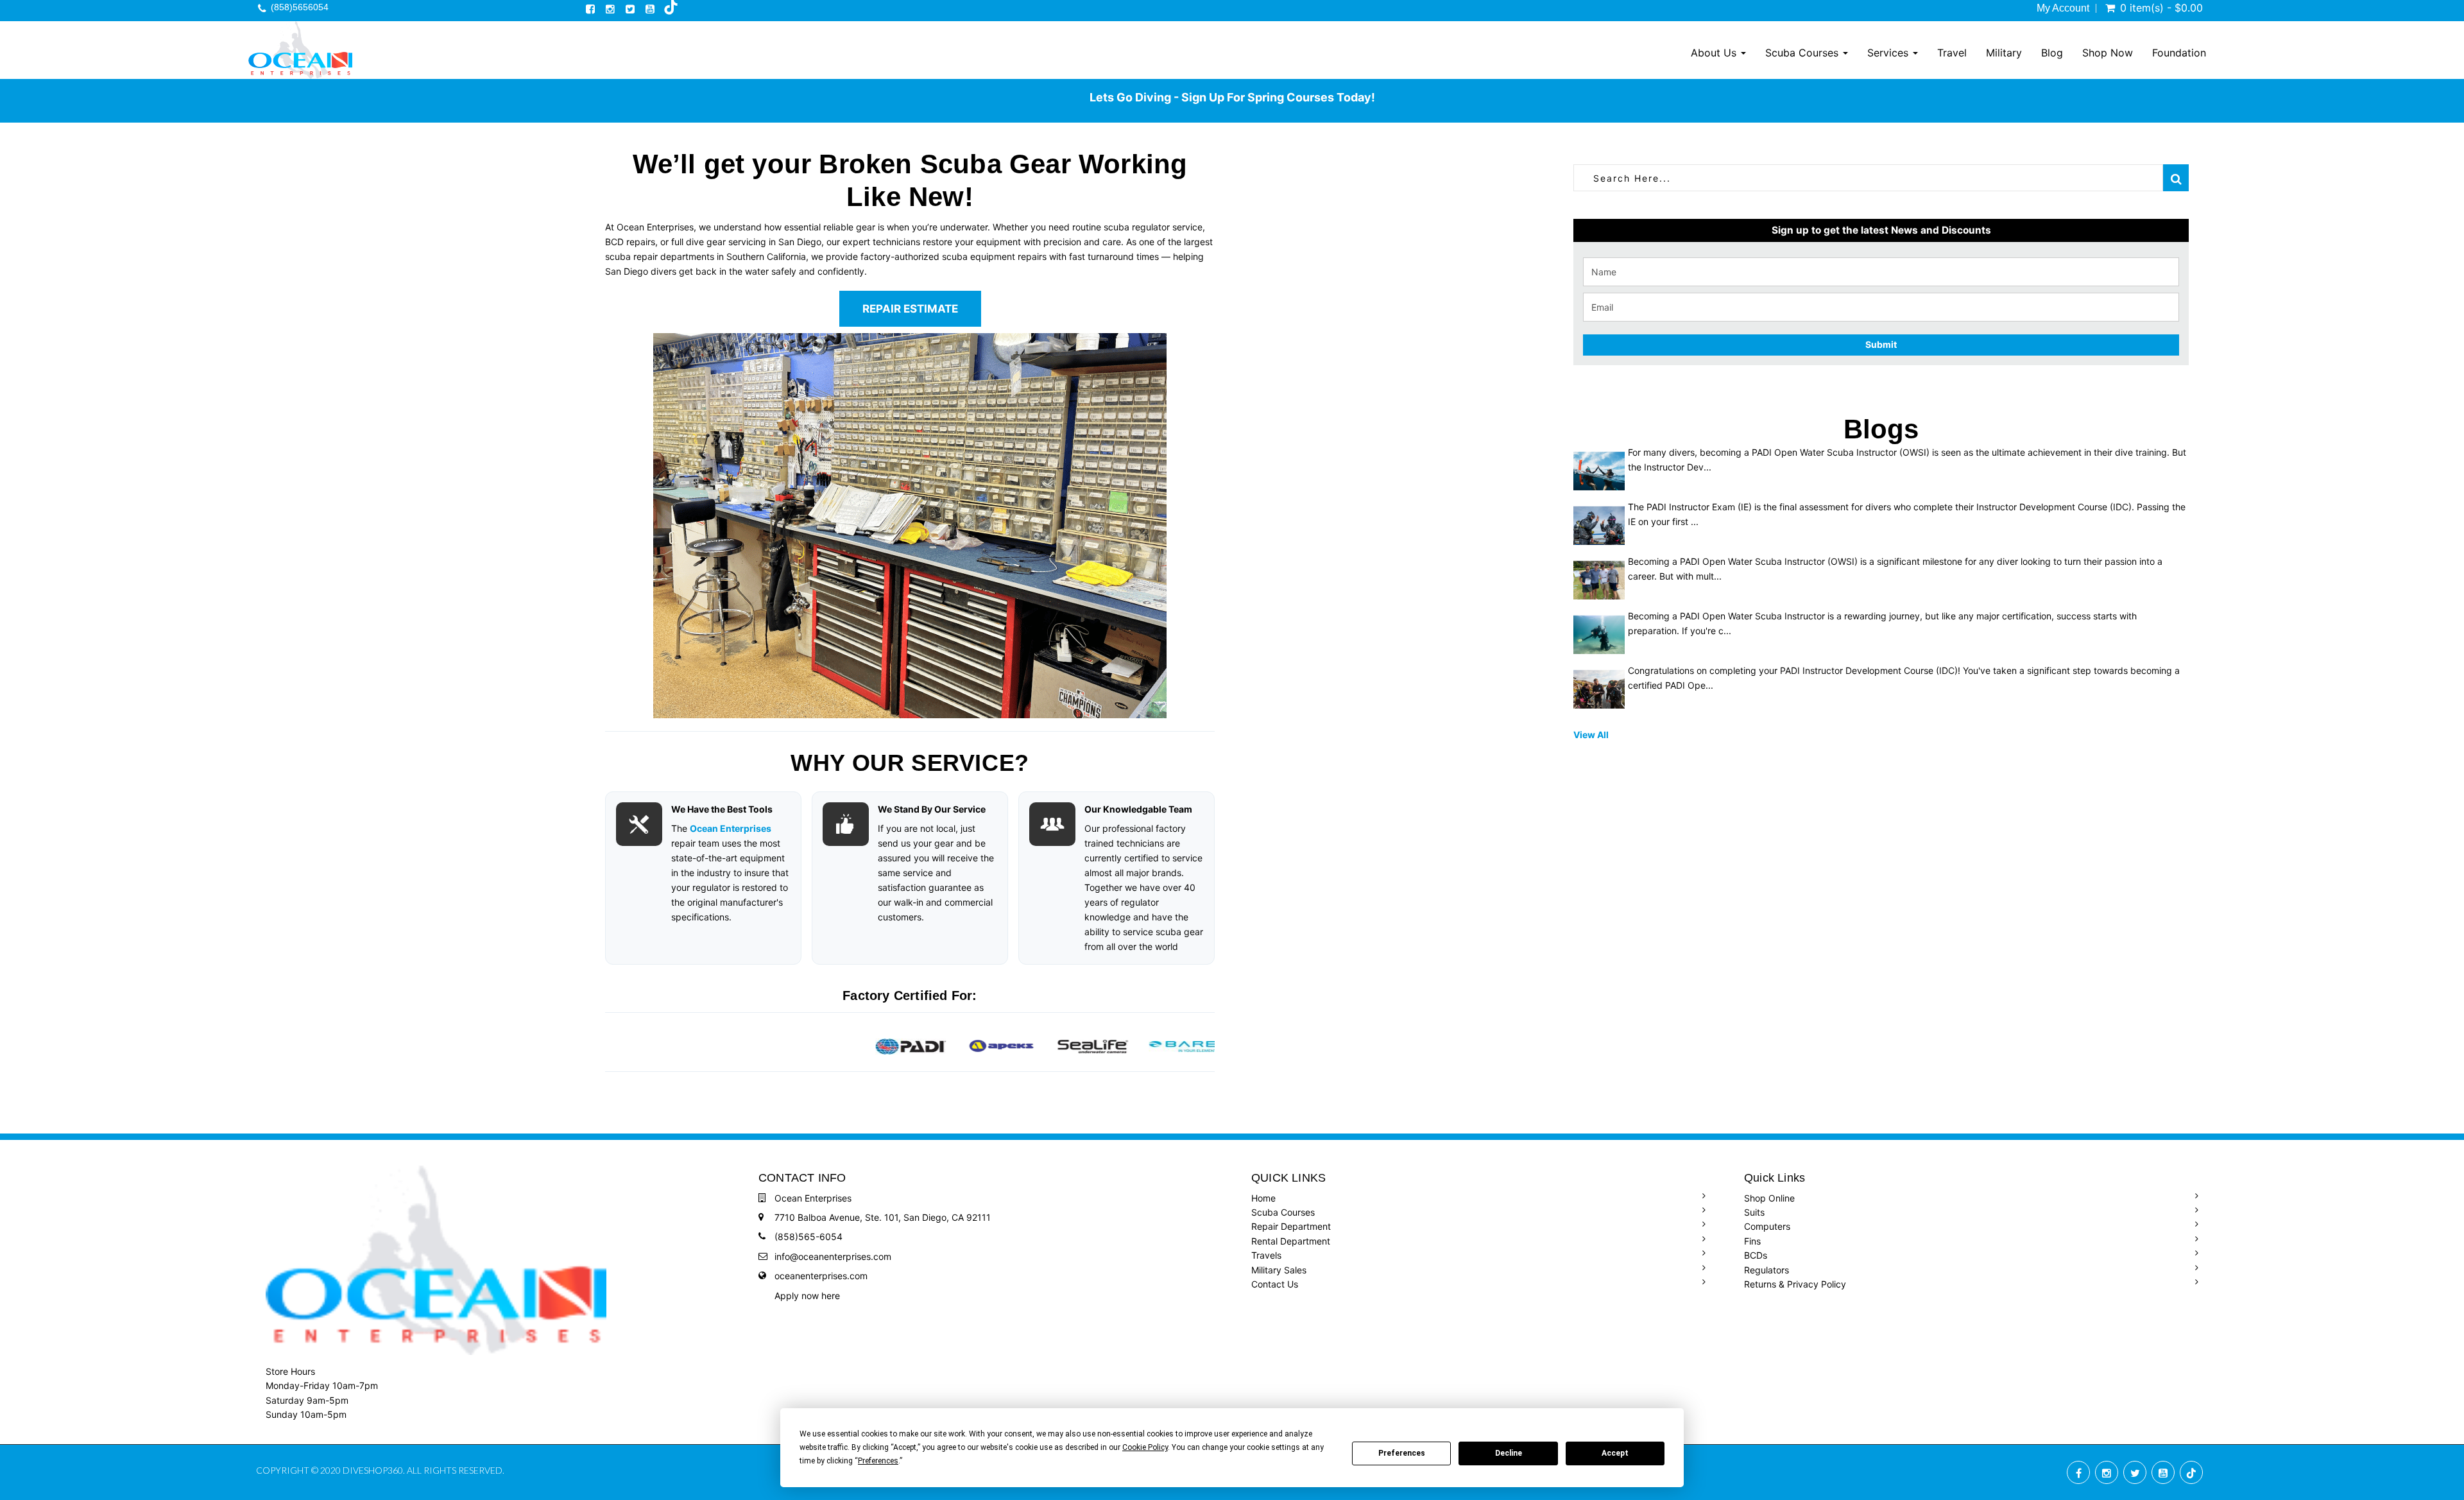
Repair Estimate (910, 309)
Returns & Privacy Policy (1795, 1284)
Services (1889, 53)
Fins (1752, 1241)
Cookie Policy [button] (1145, 1447)
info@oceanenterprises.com (833, 1256)
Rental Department (1291, 1241)
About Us (1715, 53)
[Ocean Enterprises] (300, 50)
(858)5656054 (300, 7)
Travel (1952, 53)
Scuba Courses (1803, 53)
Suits (1754, 1212)
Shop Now (2108, 53)
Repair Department (1291, 1226)
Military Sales (1279, 1270)
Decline (1509, 1453)
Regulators (1767, 1270)
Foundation (2179, 53)
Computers (1767, 1226)
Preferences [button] (878, 1461)
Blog (2052, 53)
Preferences (1402, 1453)
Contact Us (1275, 1284)
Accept (1615, 1453)
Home (1263, 1198)
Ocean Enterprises (731, 828)
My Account (2063, 8)
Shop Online (1769, 1198)
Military (2004, 53)
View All (1591, 735)
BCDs (1756, 1255)
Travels (1266, 1255)
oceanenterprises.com (821, 1276)
